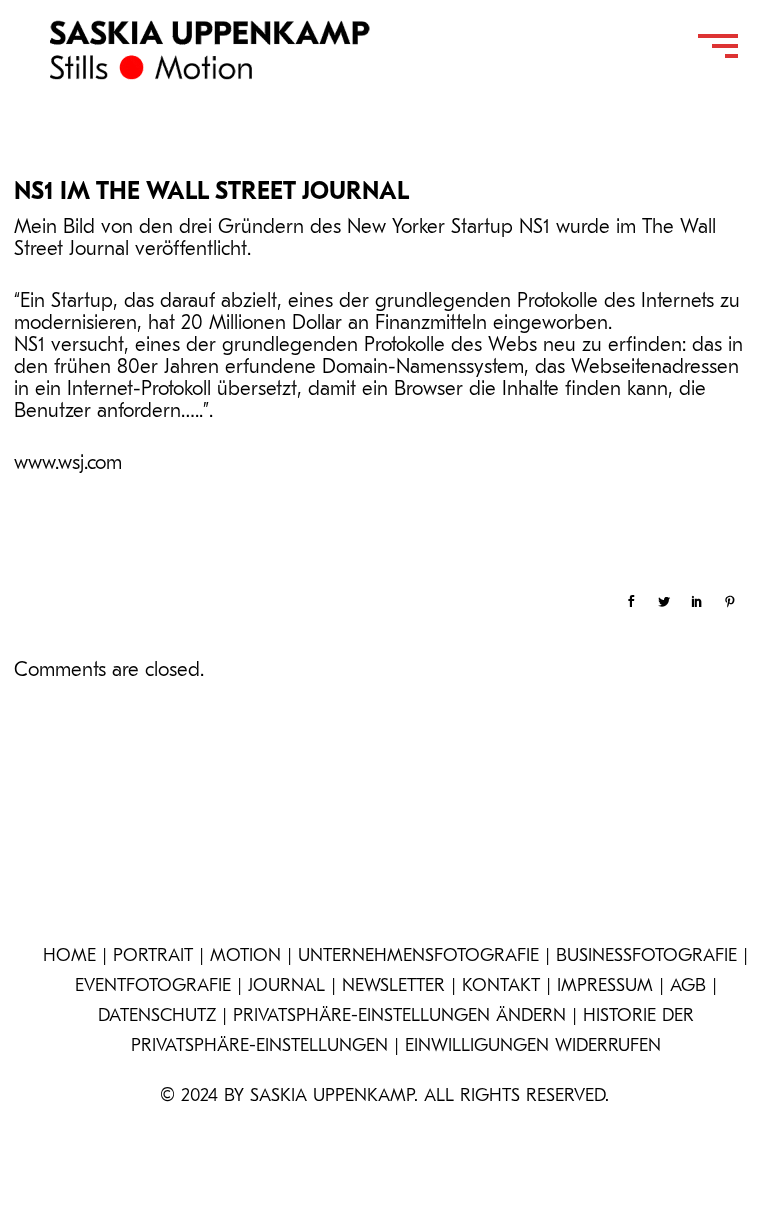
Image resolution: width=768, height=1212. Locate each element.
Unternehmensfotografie (418, 957)
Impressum (605, 987)
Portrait (153, 957)
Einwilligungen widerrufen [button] (533, 1047)
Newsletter (393, 987)
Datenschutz (157, 1017)
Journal (286, 987)
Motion (245, 957)
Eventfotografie (153, 987)
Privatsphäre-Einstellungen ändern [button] (399, 1017)
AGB (688, 987)
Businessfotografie (646, 957)
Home (69, 957)
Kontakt (501, 987)
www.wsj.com (68, 464)
